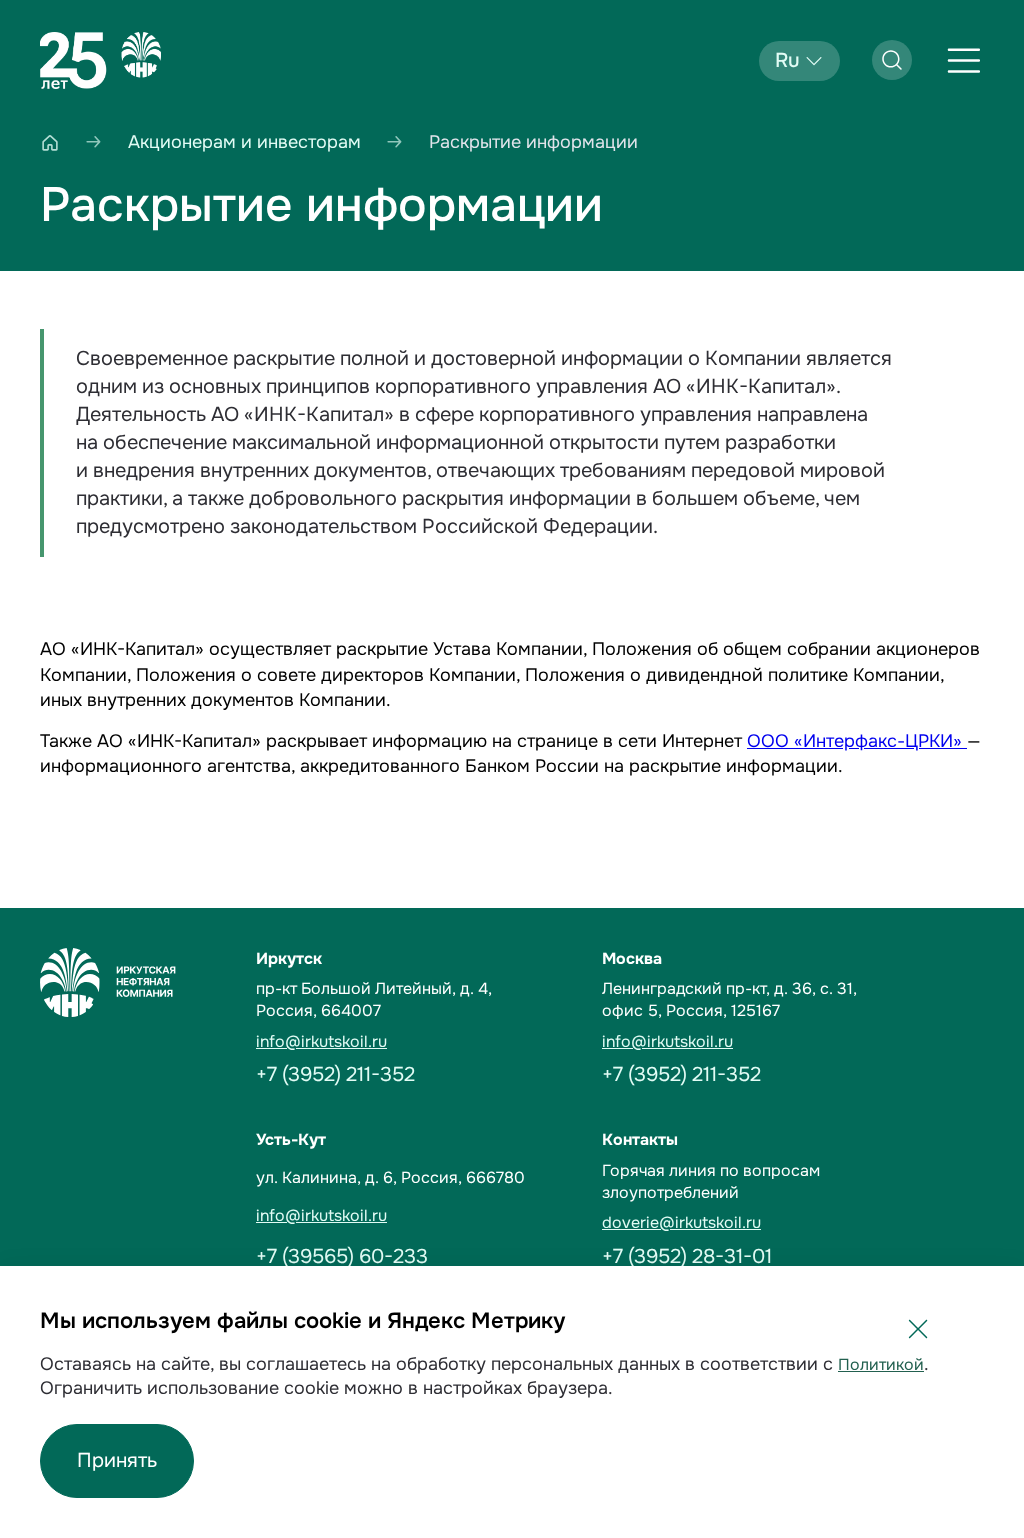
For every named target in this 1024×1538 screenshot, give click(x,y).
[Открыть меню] (964, 61)
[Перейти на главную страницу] (100, 61)
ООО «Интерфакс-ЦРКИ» (857, 741)
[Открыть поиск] (892, 60)
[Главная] (50, 142)
